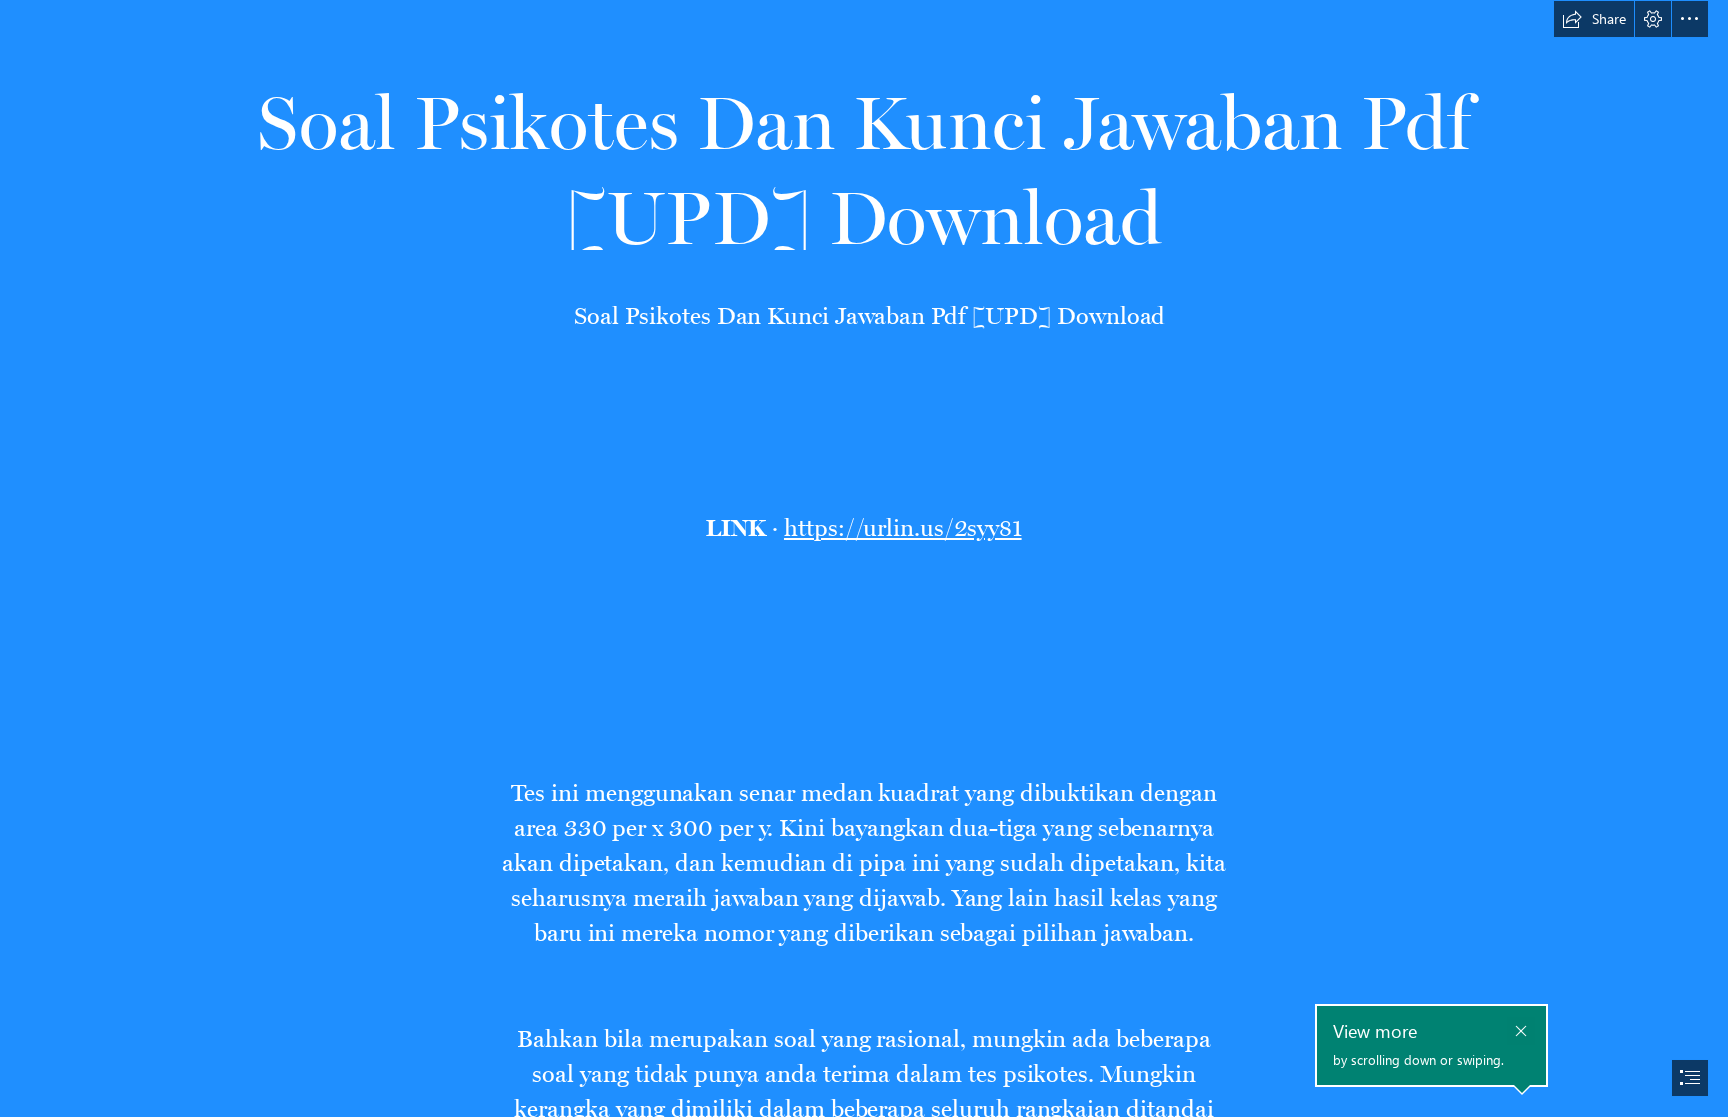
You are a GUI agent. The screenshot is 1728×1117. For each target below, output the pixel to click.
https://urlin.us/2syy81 (903, 522)
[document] (864, 558)
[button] (1594, 19)
